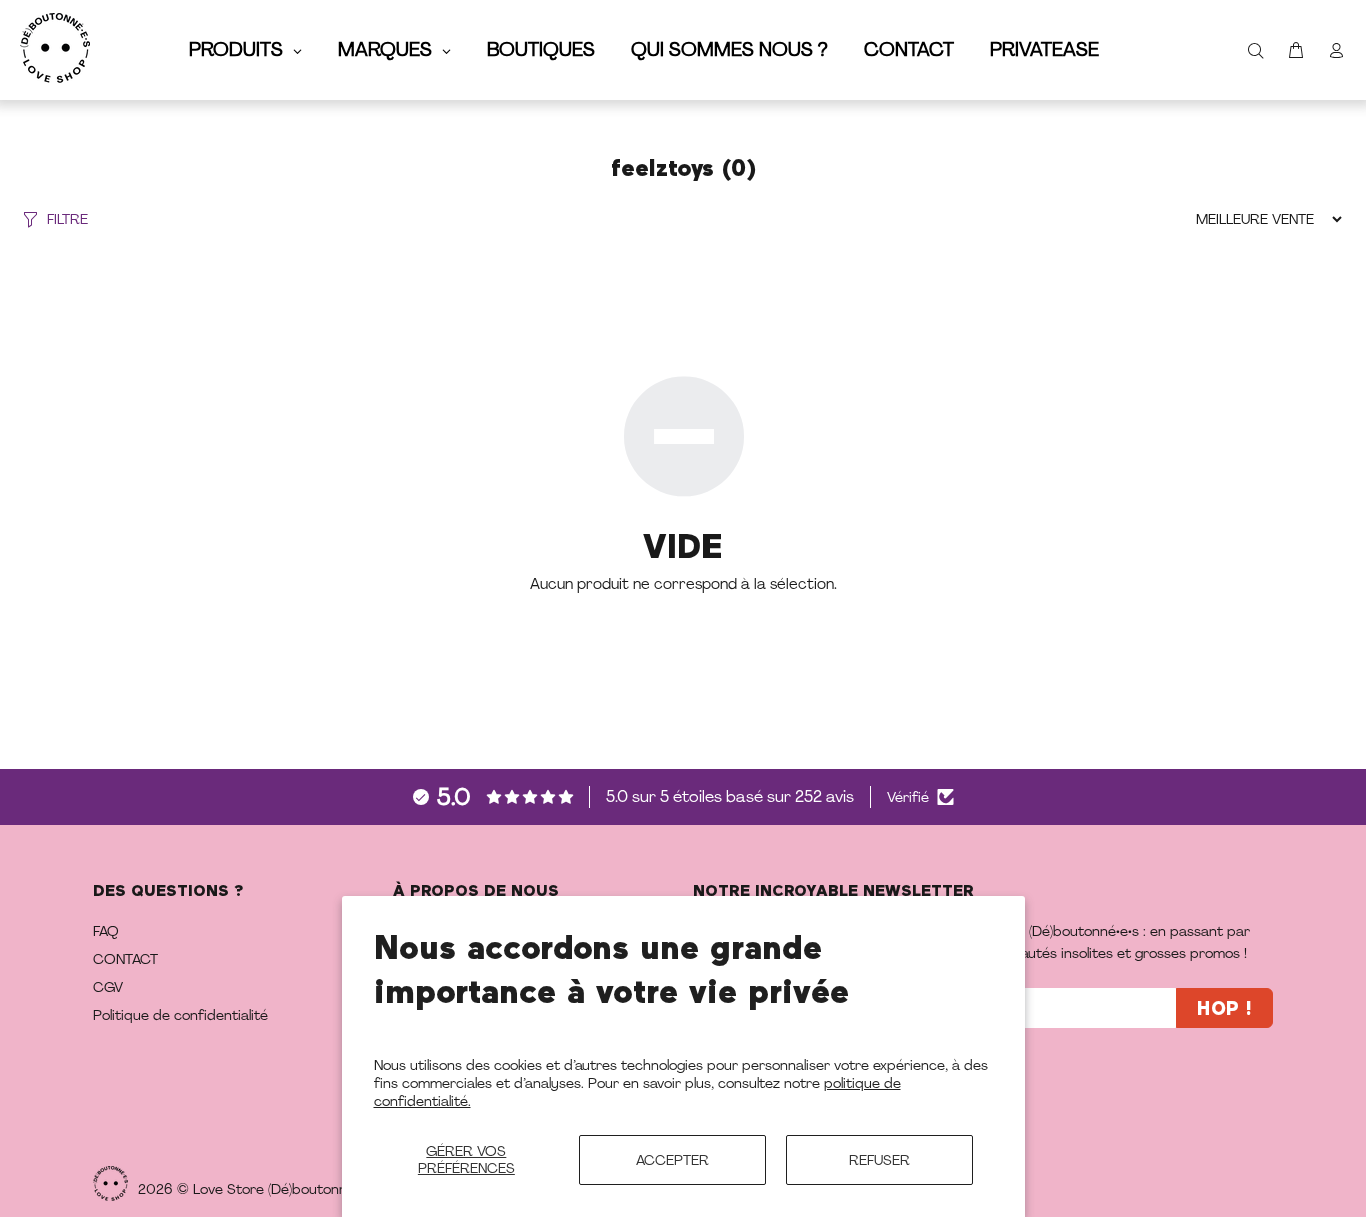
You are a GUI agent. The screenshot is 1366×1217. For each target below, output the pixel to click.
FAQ (106, 931)
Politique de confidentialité (180, 1015)
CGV (108, 987)
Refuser (879, 1160)
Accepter (672, 1160)
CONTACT (125, 959)
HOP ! (1224, 1009)
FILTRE (67, 219)
